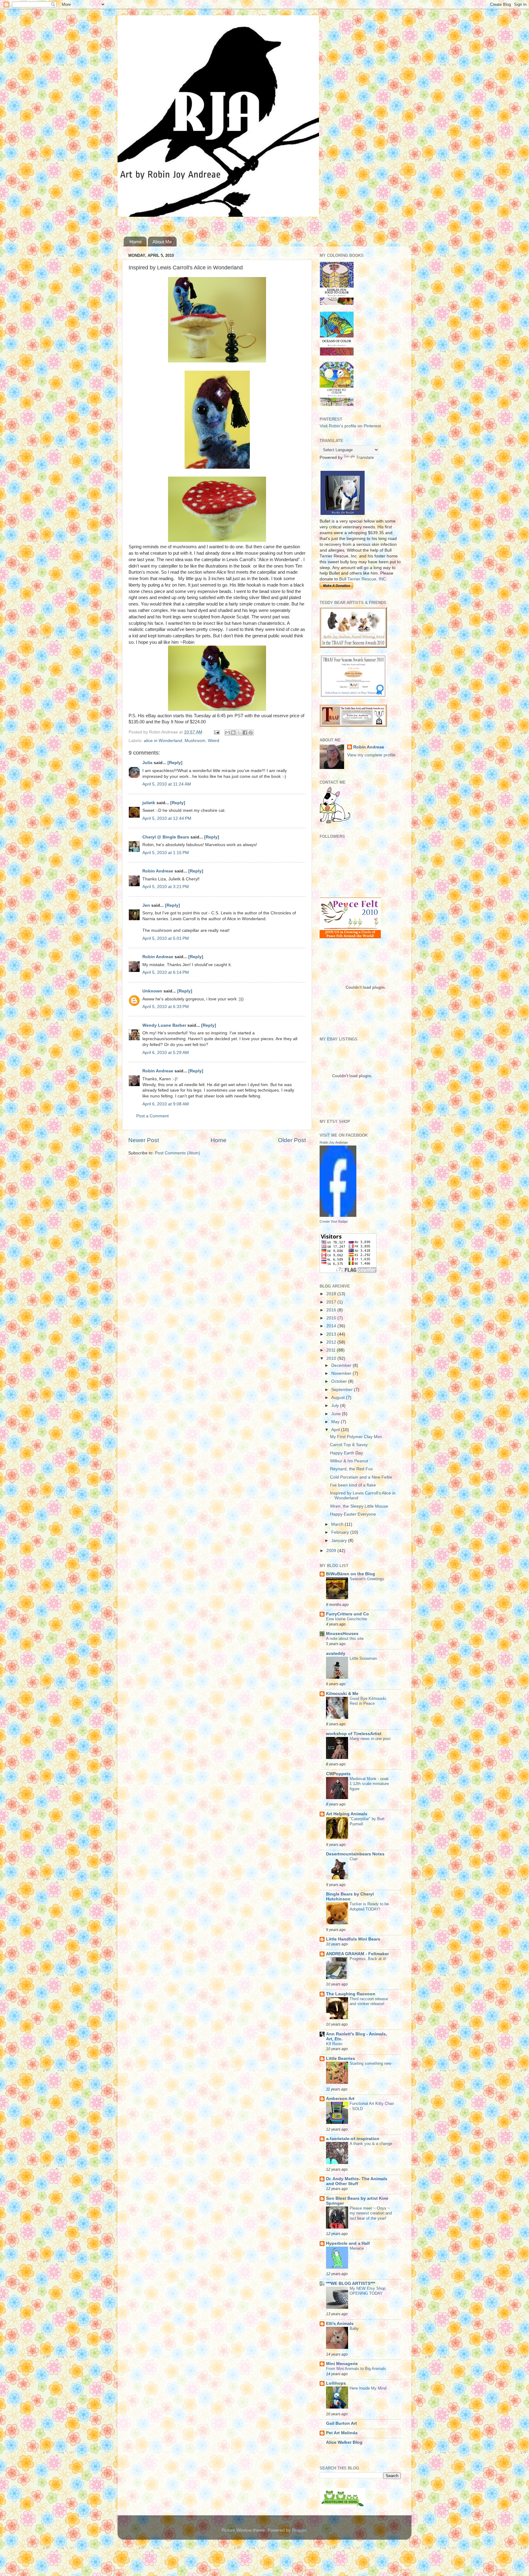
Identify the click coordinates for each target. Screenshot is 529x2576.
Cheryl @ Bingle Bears (166, 837)
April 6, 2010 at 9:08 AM (166, 1104)
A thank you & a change (371, 2144)
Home (136, 242)
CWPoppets (338, 1774)
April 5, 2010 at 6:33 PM (166, 1007)
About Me (162, 242)
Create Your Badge (334, 1221)
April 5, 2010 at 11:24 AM (167, 784)
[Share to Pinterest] (251, 733)
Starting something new (370, 2063)
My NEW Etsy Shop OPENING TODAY (368, 2291)
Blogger (299, 2530)
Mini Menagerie (342, 2364)
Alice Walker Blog (344, 2442)
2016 (332, 1310)
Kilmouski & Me (342, 1694)
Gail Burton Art (341, 2423)
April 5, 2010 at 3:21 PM (166, 887)
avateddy (336, 1654)
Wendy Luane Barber (164, 1025)
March (338, 1524)
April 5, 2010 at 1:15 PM (166, 853)
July (336, 1406)
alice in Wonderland (163, 741)
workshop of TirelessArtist (354, 1734)
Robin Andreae (158, 871)
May (336, 1422)
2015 (332, 1318)
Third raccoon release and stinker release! (369, 2001)
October (340, 1381)
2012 (332, 1342)
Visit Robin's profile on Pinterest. (351, 426)
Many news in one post (370, 1739)
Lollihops (336, 2383)
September (343, 1390)
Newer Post (144, 1140)
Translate (365, 457)
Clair (354, 1859)
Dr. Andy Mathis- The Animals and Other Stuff (357, 2181)
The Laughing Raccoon (351, 1994)
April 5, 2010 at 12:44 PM (167, 818)
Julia (147, 763)
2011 (332, 1350)
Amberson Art (340, 2099)
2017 (332, 1302)
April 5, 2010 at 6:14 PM (166, 972)
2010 (332, 1358)
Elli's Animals (340, 2324)
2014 (332, 1326)
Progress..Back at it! (368, 1959)
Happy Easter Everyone (353, 1514)
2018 (332, 1294)
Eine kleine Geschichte (347, 1619)
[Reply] (175, 763)
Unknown (152, 991)
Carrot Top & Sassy (349, 1445)
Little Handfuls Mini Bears (353, 1939)
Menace (357, 2248)
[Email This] (227, 733)
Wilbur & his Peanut (349, 1461)
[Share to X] (239, 733)
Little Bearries (341, 2059)
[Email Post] (216, 732)
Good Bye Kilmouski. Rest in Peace (368, 1701)
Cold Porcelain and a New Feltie (361, 1477)
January (340, 1541)
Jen (146, 905)
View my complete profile (371, 755)
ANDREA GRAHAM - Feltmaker (357, 1954)
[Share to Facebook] (245, 733)
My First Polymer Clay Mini (356, 1437)
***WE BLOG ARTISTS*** (351, 2284)
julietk (149, 803)
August (339, 1398)
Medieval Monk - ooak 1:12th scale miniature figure (369, 1784)
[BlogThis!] (233, 733)
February (341, 1532)
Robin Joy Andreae (334, 1142)
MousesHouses (342, 1634)
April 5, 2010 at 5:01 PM (166, 938)
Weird (214, 741)
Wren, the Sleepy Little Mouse (359, 1506)
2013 (332, 1334)
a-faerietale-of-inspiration (353, 2139)
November (342, 1373)
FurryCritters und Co (347, 1614)
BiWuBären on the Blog (351, 1574)
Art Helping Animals (347, 1814)
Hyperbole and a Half (348, 2243)
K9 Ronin (334, 2044)
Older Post (292, 1140)
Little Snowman (363, 1658)
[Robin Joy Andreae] (338, 1215)
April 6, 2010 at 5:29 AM (166, 1053)
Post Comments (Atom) (178, 1153)
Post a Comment (152, 1116)
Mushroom (195, 741)
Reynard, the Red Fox (351, 1469)
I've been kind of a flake (353, 1485)
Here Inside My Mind (368, 2388)
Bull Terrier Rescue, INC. (363, 579)
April (336, 1430)
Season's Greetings (367, 1579)
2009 (332, 1551)
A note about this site (345, 1639)
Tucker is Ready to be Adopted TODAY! (369, 1907)
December (342, 1365)
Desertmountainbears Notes (355, 1854)
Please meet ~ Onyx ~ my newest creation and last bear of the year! (371, 2213)
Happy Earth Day (347, 1453)
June (337, 1414)
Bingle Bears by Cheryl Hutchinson (350, 1897)
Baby (354, 2329)
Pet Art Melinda (342, 2433)
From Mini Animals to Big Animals (356, 2369)
